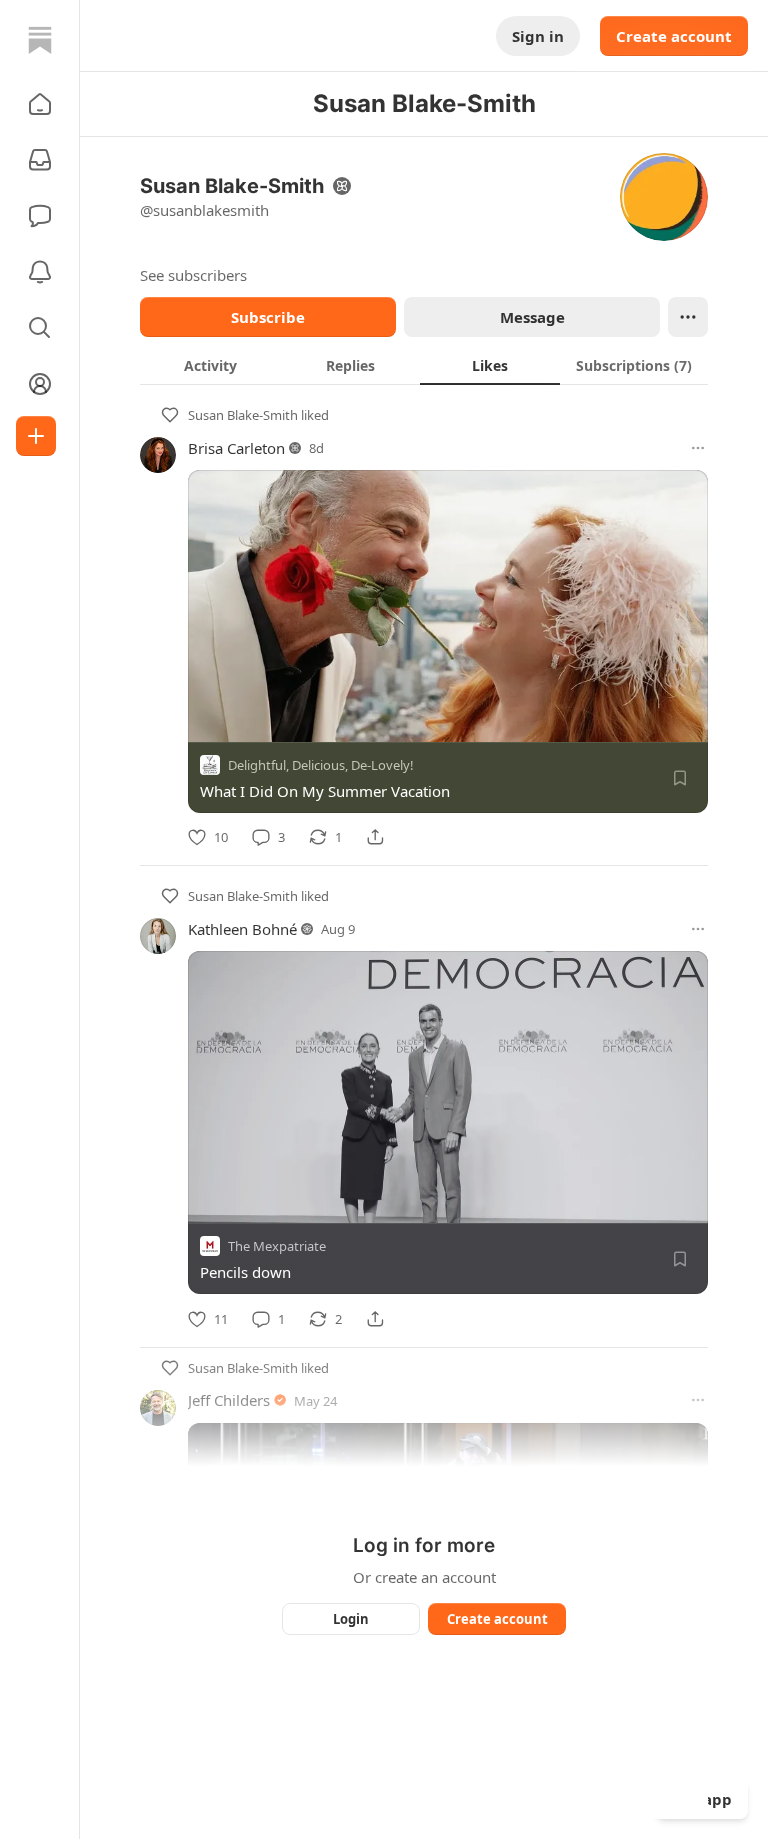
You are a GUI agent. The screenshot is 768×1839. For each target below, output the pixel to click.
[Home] (40, 40)
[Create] (36, 436)
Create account (674, 36)
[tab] (210, 365)
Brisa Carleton (236, 448)
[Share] (375, 837)
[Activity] (40, 272)
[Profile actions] (688, 317)
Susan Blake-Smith (243, 415)
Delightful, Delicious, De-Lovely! (321, 765)
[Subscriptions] (40, 160)
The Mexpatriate (277, 1247)
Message (532, 317)
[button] (40, 104)
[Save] (680, 778)
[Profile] (40, 384)
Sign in (538, 36)
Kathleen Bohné (242, 929)
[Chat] (40, 216)
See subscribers (193, 275)
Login (351, 1619)
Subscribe (268, 317)
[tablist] (424, 365)
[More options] (698, 448)
